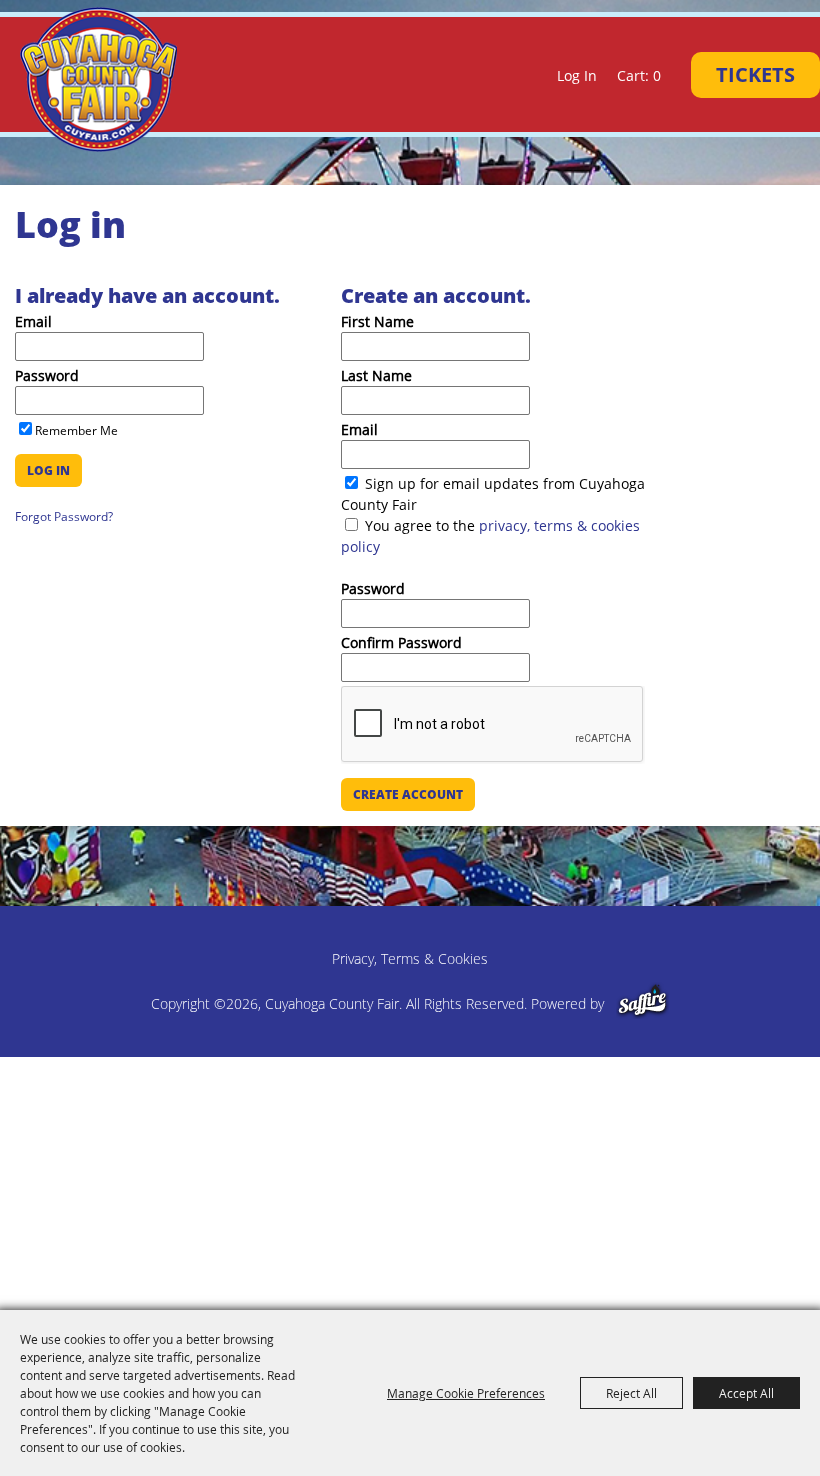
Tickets (755, 74)
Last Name (376, 375)
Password (47, 375)
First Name (377, 321)
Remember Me (76, 430)
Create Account (408, 794)
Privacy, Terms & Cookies (410, 958)
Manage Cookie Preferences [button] (466, 1393)
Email (33, 321)
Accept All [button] (746, 1393)
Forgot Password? (64, 516)
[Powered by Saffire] (642, 1003)
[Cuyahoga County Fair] (102, 79)
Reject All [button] (631, 1393)
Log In (577, 75)
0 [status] (657, 75)
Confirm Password (401, 642)
